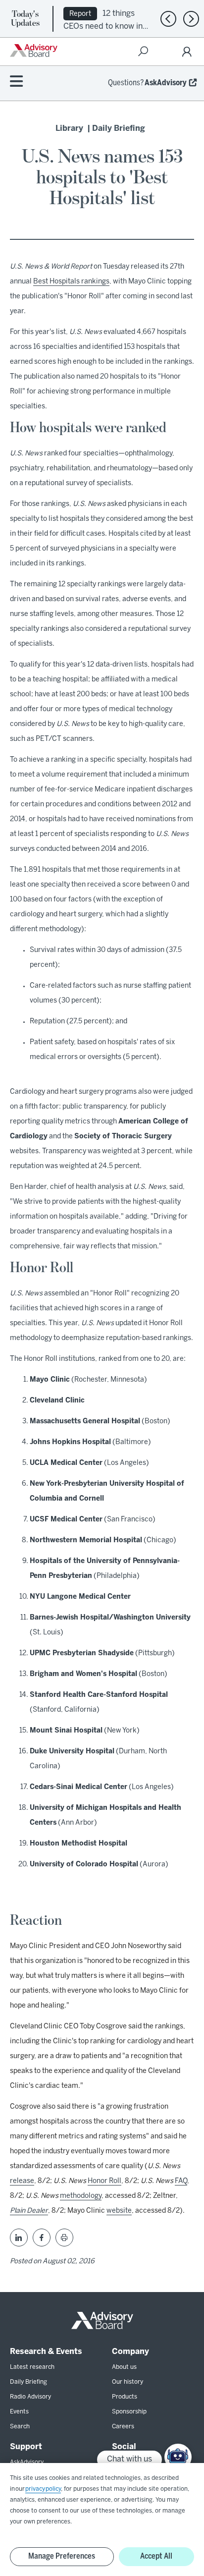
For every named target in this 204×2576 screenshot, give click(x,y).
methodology (81, 2196)
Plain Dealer (29, 2211)
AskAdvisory (166, 83)
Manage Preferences (62, 2556)
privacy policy (43, 2489)
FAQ (181, 2181)
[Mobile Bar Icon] (16, 82)
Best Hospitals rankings (71, 282)
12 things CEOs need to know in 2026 (103, 26)
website (119, 2211)
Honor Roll (104, 2181)
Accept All (156, 2556)
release (22, 2181)
